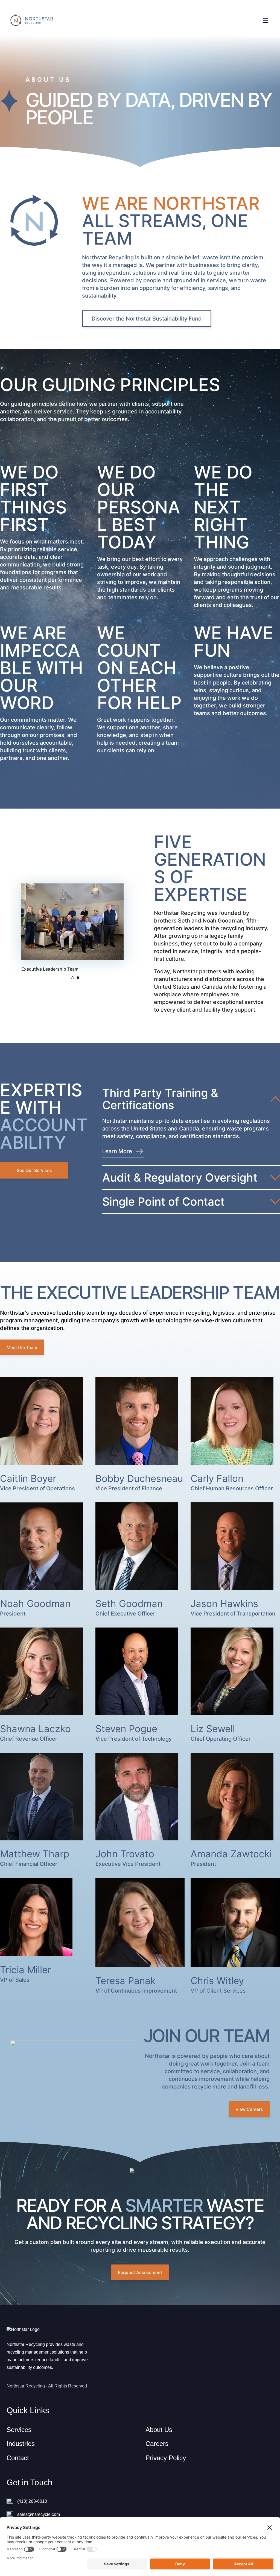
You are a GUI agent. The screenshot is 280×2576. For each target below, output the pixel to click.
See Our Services (34, 1170)
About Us (159, 2430)
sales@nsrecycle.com (39, 2514)
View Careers (249, 2109)
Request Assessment (140, 2272)
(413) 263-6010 (32, 2501)
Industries (21, 2444)
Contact (18, 2458)
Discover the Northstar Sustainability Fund (147, 319)
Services (19, 2430)
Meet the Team (22, 1347)
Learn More (117, 1151)
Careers (157, 2444)
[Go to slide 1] (72, 978)
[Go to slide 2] (78, 978)
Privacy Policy (166, 2458)
